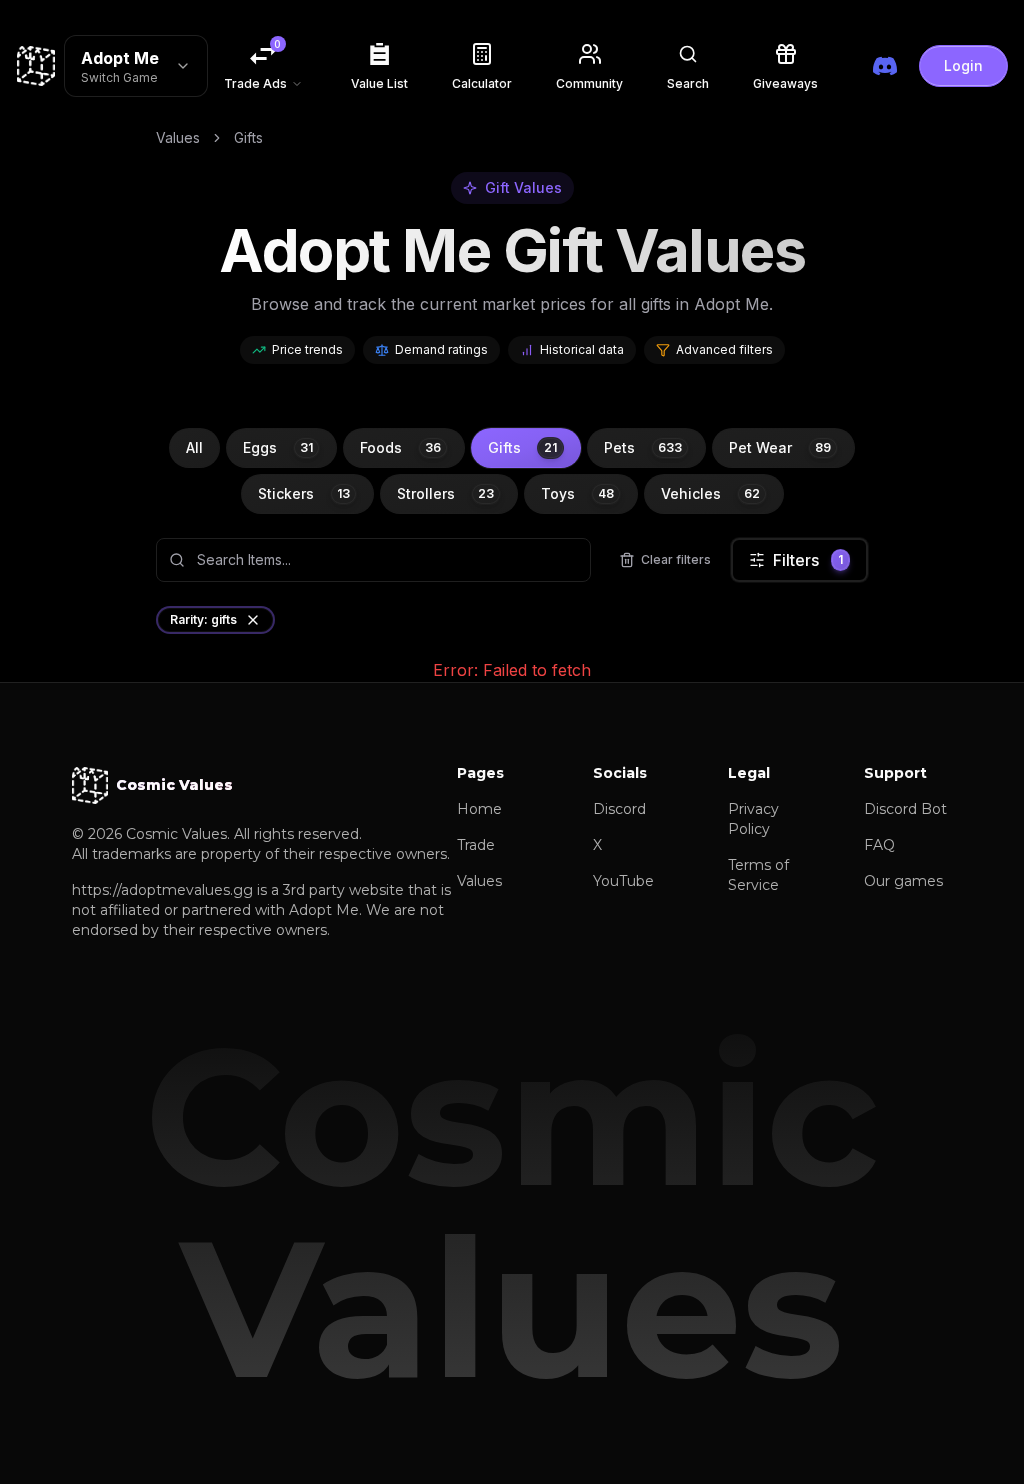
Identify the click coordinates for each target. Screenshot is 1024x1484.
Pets (643, 447)
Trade (476, 845)
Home (479, 809)
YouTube (623, 881)
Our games (903, 881)
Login (963, 65)
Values (178, 137)
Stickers (304, 493)
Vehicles (710, 493)
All (194, 447)
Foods (400, 447)
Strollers (445, 493)
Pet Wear (780, 447)
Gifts (522, 447)
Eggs (278, 447)
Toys (577, 493)
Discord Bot (905, 809)
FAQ (879, 845)
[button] (688, 66)
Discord (619, 809)
